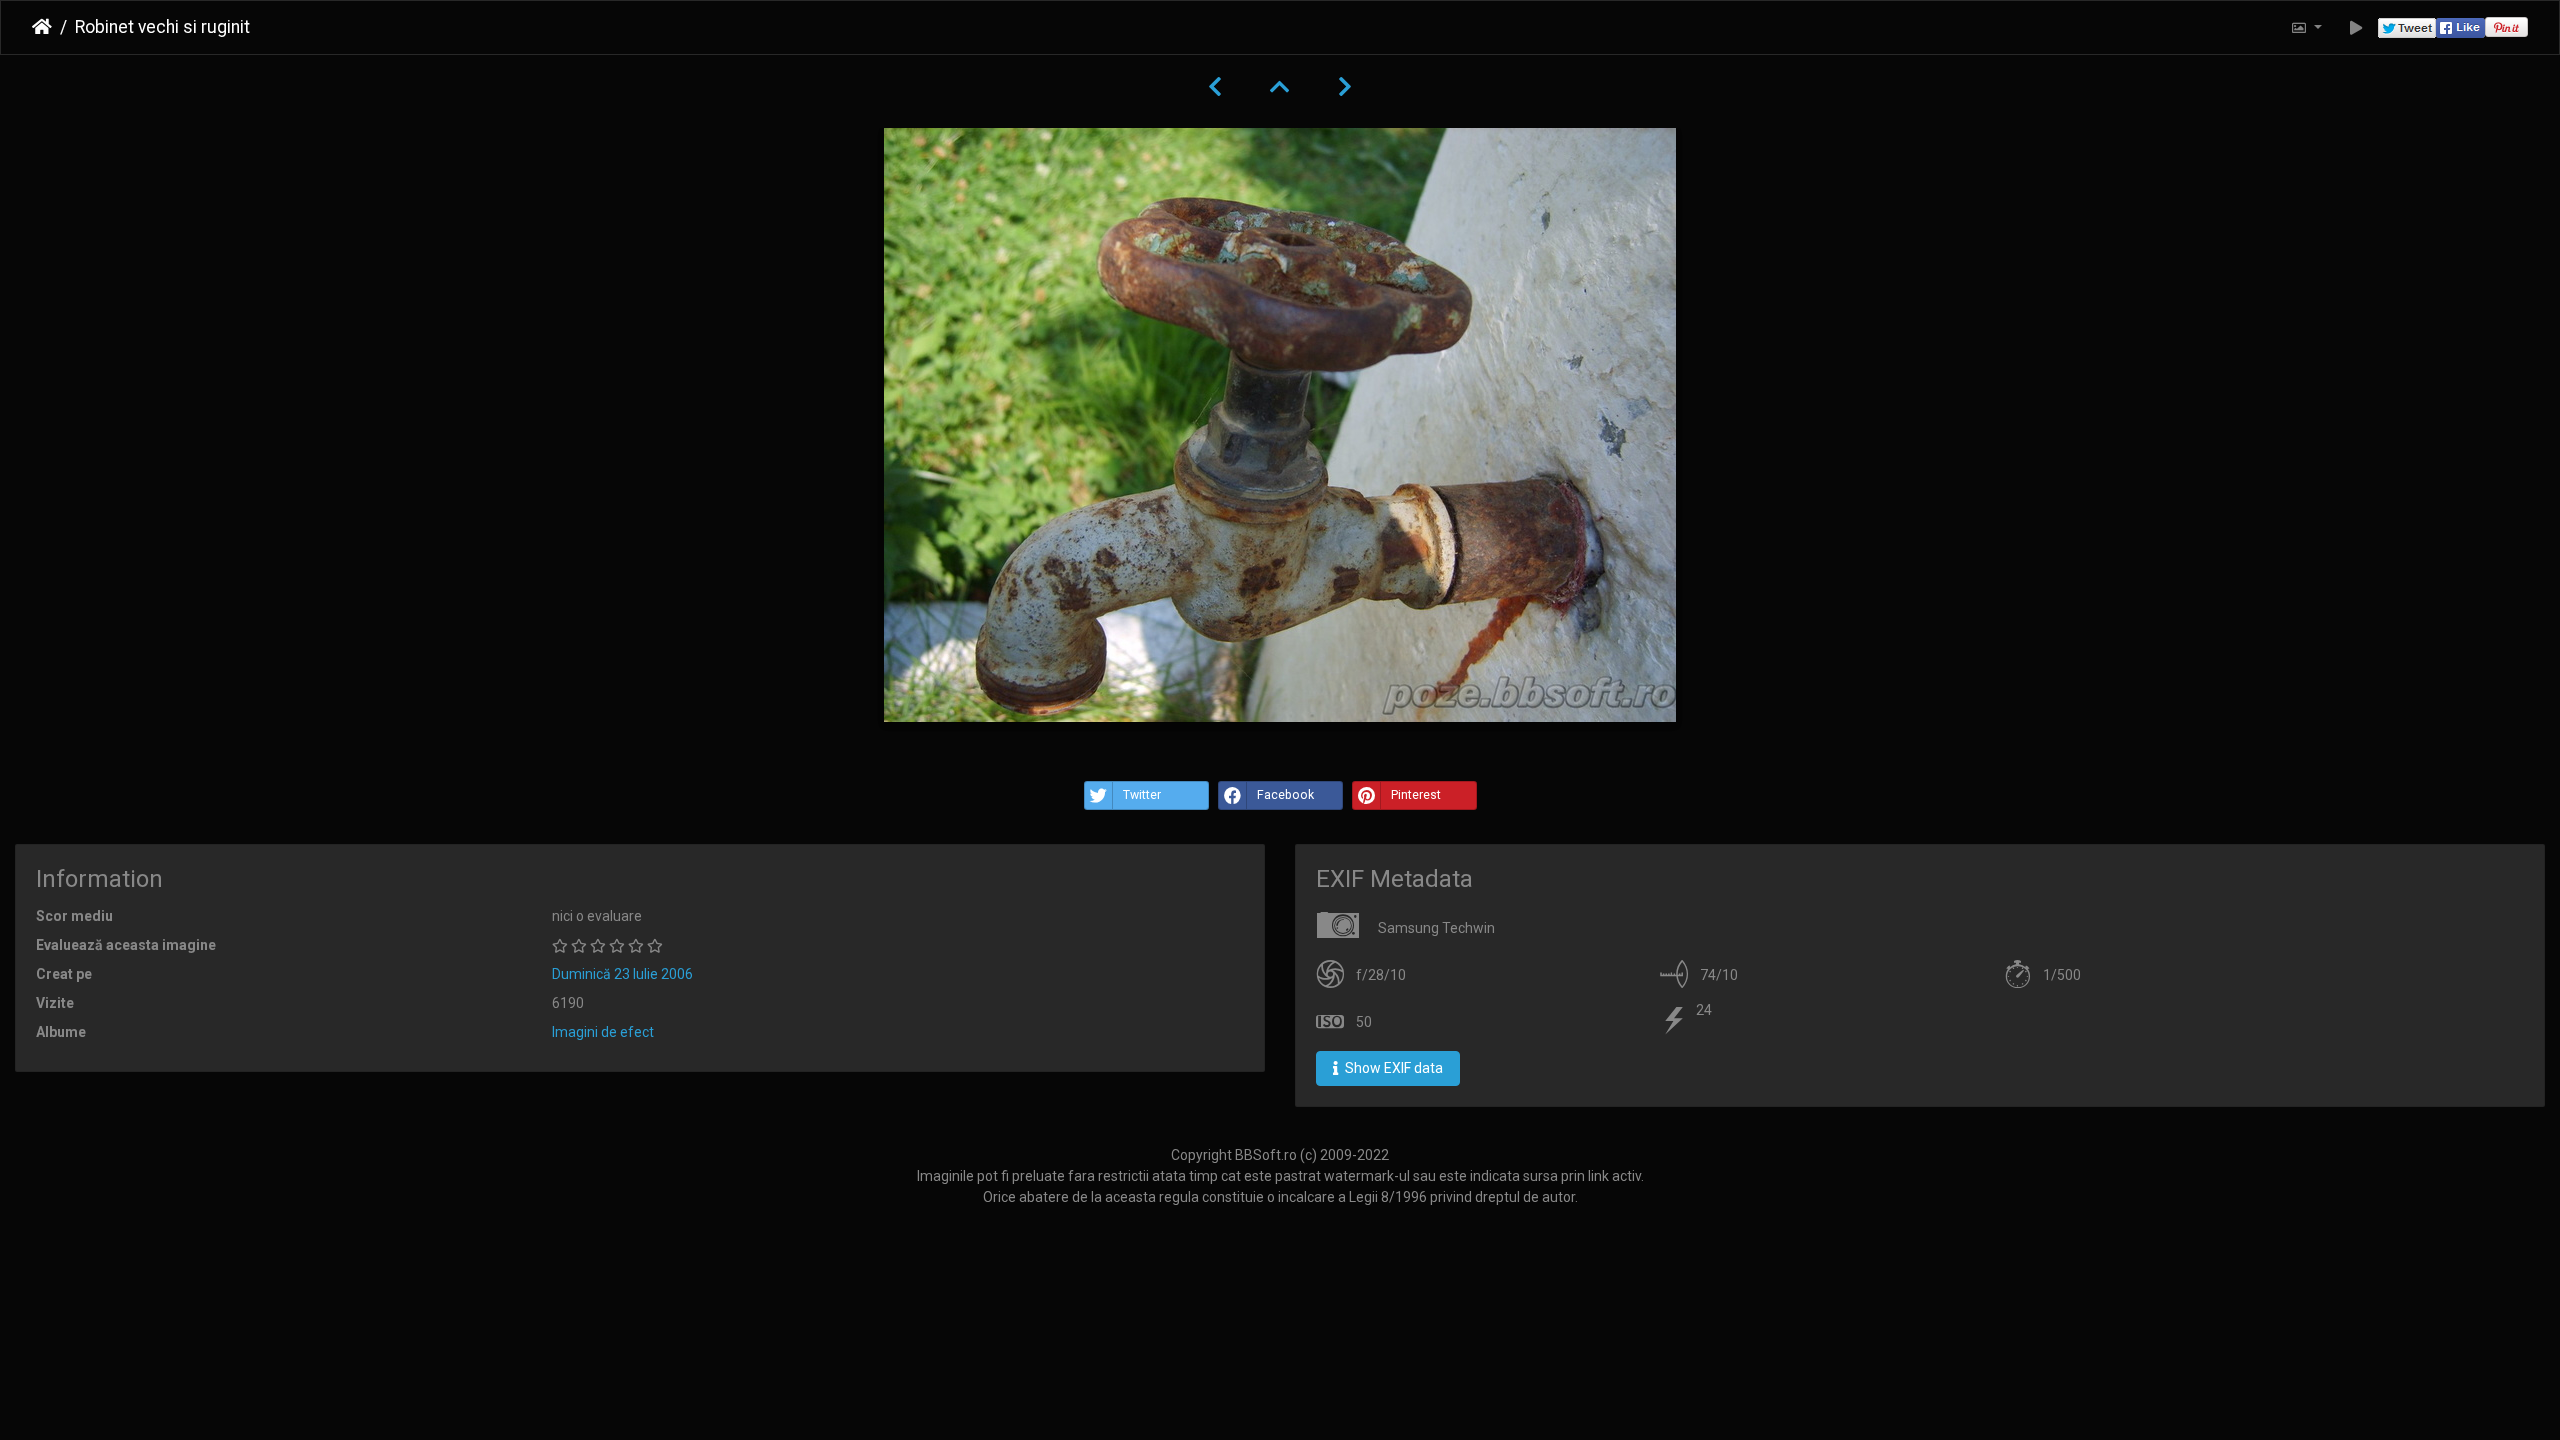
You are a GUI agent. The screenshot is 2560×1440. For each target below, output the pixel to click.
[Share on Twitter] (2407, 27)
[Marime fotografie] (2306, 27)
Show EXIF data (1392, 1068)
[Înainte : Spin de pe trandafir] (1345, 87)
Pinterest (1416, 795)
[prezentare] (2356, 27)
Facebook (1285, 795)
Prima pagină (42, 27)
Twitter (1142, 795)
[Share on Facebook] (2460, 27)
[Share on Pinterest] (2506, 27)
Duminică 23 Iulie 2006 (622, 974)
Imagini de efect (603, 1032)
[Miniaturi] (1280, 87)
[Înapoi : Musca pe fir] (1215, 87)
